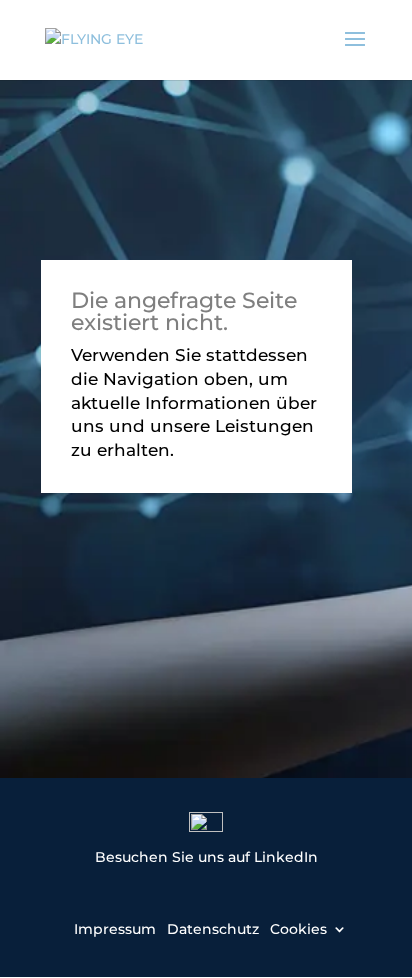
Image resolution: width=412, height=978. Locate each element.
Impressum (115, 928)
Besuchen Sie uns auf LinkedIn (206, 857)
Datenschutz (213, 928)
